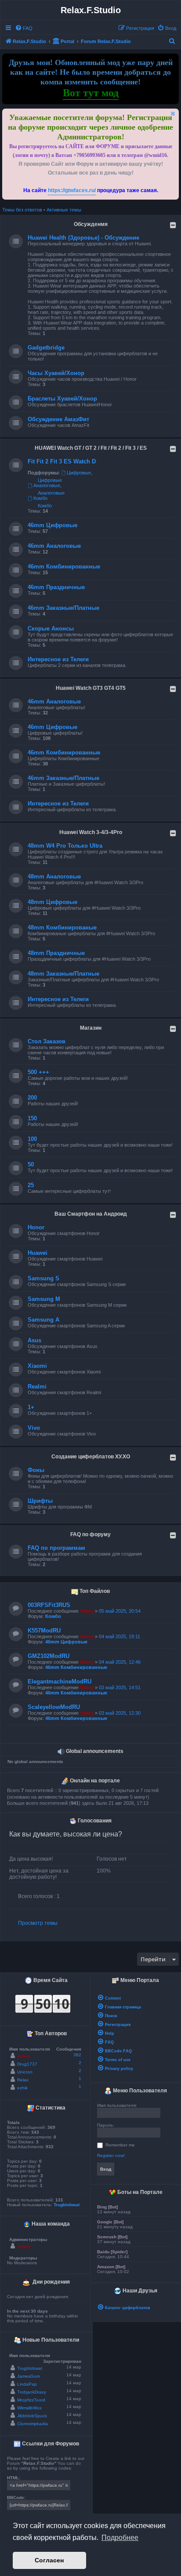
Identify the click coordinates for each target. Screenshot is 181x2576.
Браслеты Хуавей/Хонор (62, 399)
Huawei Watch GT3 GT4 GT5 (91, 688)
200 (32, 1098)
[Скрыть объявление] (173, 114)
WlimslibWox (29, 2408)
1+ (31, 1407)
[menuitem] (24, 28)
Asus (34, 1340)
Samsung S (43, 1278)
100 (32, 1139)
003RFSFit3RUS (49, 1605)
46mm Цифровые (52, 525)
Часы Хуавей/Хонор (56, 373)
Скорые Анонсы (51, 629)
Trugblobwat (67, 2205)
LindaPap (27, 2384)
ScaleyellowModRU (54, 1707)
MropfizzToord (31, 2400)
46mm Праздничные (56, 587)
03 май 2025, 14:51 (120, 1687)
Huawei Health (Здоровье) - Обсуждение (83, 238)
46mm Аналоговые (54, 546)
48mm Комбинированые (62, 927)
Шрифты (40, 1501)
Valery (87, 1611)
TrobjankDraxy (32, 2392)
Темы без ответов (22, 210)
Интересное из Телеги (58, 659)
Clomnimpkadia (33, 2424)
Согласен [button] (49, 2560)
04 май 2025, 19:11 (119, 1636)
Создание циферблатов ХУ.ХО (91, 1457)
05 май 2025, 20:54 (120, 1611)
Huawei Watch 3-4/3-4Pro (91, 832)
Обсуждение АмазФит (58, 419)
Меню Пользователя (139, 2091)
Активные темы (64, 210)
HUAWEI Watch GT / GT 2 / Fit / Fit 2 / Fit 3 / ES (91, 448)
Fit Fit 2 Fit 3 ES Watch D (62, 461)
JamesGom (29, 2376)
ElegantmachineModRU (60, 1682)
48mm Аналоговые (54, 876)
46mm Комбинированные (64, 567)
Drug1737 (27, 2064)
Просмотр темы (38, 1923)
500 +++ (38, 1072)
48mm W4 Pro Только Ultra (65, 846)
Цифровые (79, 473)
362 (77, 2055)
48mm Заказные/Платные (63, 974)
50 (31, 1164)
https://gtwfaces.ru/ (72, 190)
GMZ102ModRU (49, 1656)
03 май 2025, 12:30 (120, 1713)
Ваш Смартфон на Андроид (91, 1214)
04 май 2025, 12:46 (120, 1662)
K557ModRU (44, 1630)
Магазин (91, 1028)
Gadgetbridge (46, 348)
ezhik (22, 2088)
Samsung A (43, 1320)
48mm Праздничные (56, 953)
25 (31, 1185)
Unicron (25, 2072)
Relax (23, 2080)
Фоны (36, 1470)
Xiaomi (37, 1366)
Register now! (111, 2155)
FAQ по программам (56, 1548)
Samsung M (44, 1299)
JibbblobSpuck (32, 2416)
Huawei (38, 1253)
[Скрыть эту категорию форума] (173, 225)
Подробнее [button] (120, 2538)
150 (32, 1118)
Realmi (37, 1386)
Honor (36, 1227)
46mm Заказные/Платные (63, 608)
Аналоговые (47, 485)
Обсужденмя (91, 224)
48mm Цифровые (52, 902)
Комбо (40, 498)
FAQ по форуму (90, 1534)
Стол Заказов (47, 1041)
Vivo (34, 1428)
